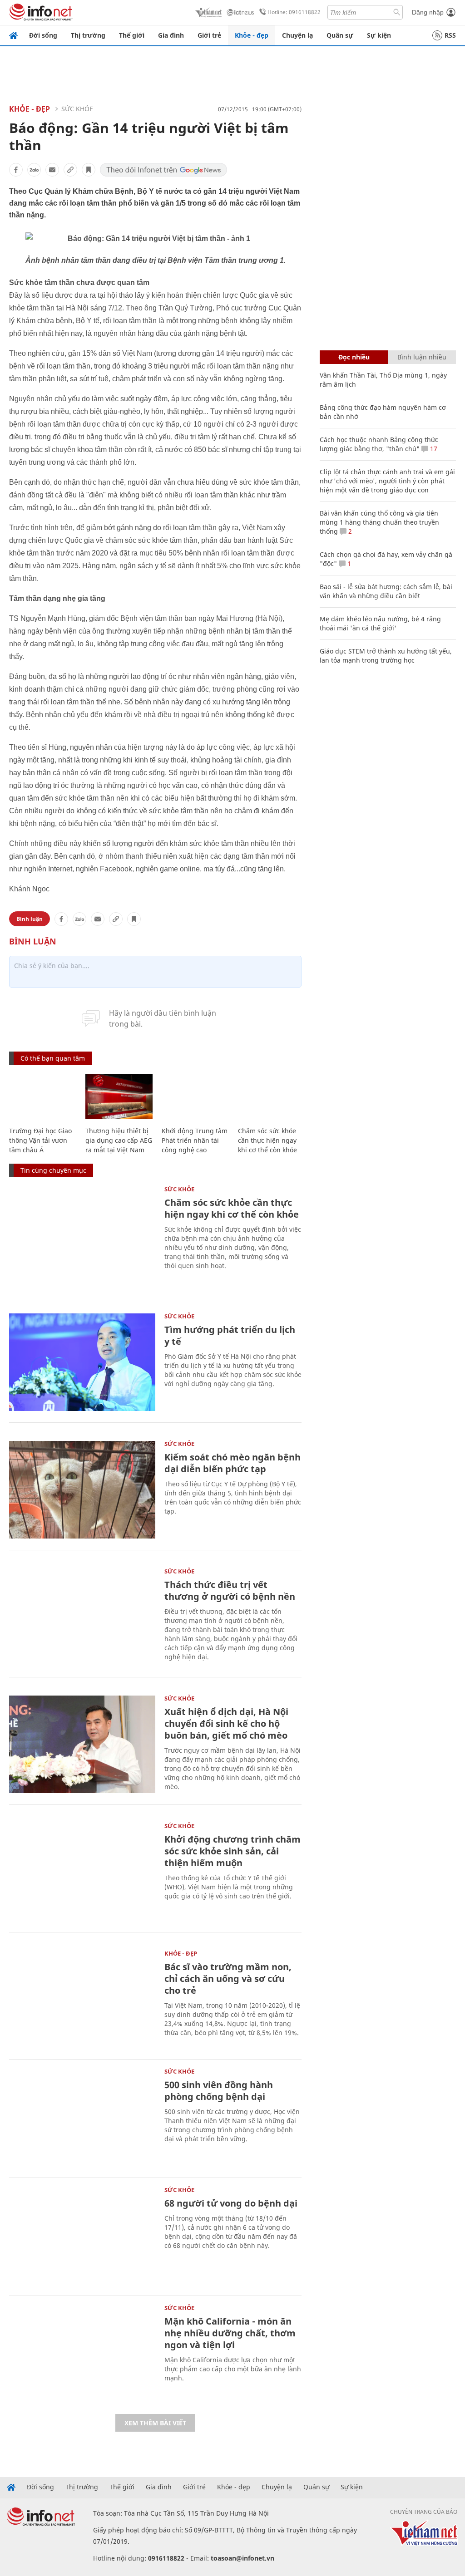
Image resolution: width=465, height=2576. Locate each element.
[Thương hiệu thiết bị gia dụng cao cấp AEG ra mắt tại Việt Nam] (119, 1097)
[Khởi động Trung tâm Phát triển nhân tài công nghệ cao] (195, 1097)
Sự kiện (379, 35)
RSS (450, 35)
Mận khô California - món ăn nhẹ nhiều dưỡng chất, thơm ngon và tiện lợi (230, 2333)
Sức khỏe (77, 109)
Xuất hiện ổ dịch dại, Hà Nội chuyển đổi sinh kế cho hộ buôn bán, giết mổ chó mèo (226, 1723)
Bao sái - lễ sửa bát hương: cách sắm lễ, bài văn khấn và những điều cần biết (386, 591)
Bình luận (30, 919)
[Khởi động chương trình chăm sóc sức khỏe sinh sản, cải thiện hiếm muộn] (82, 1872)
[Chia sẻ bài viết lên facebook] (16, 170)
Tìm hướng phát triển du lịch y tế (230, 1335)
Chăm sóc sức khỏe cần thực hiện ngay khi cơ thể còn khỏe (267, 1140)
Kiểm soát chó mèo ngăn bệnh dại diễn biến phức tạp (232, 1463)
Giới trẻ (209, 35)
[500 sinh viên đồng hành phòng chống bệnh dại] (82, 2117)
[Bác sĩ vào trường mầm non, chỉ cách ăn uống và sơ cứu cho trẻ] (82, 1999)
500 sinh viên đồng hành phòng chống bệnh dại (219, 2091)
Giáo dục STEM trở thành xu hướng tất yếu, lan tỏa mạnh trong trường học (386, 656)
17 (433, 449)
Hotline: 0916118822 (294, 12)
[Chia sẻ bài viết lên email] (52, 170)
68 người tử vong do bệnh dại (231, 2203)
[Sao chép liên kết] (70, 170)
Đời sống (43, 35)
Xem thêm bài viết (155, 2423)
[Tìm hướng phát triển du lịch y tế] (82, 1362)
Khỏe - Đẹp (30, 109)
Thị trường (88, 35)
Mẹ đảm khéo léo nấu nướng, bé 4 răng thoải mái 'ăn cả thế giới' (380, 623)
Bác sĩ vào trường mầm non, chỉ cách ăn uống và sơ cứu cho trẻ (228, 1979)
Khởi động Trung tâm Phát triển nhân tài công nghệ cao (195, 1140)
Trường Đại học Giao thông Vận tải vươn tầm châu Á (40, 1140)
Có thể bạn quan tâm (53, 1058)
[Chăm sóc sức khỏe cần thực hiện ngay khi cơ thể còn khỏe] (272, 1097)
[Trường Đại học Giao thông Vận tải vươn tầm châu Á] (43, 1097)
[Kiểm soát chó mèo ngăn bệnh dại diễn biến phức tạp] (82, 1490)
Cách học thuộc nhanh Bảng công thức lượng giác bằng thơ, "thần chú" (379, 444)
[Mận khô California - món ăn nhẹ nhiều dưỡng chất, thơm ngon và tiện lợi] (82, 2354)
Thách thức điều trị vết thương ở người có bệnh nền (230, 1590)
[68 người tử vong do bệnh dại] (82, 2236)
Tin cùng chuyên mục (53, 1170)
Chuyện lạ (297, 35)
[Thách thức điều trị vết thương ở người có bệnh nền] (82, 1617)
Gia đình (171, 35)
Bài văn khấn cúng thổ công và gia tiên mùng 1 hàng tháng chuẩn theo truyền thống (379, 522)
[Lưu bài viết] (89, 170)
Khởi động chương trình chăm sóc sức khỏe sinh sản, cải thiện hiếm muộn (232, 1851)
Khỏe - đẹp (252, 35)
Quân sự (340, 35)
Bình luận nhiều (422, 357)
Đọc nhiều (354, 357)
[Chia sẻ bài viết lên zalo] (34, 170)
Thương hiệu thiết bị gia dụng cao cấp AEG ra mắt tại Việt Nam (119, 1140)
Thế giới (132, 35)
